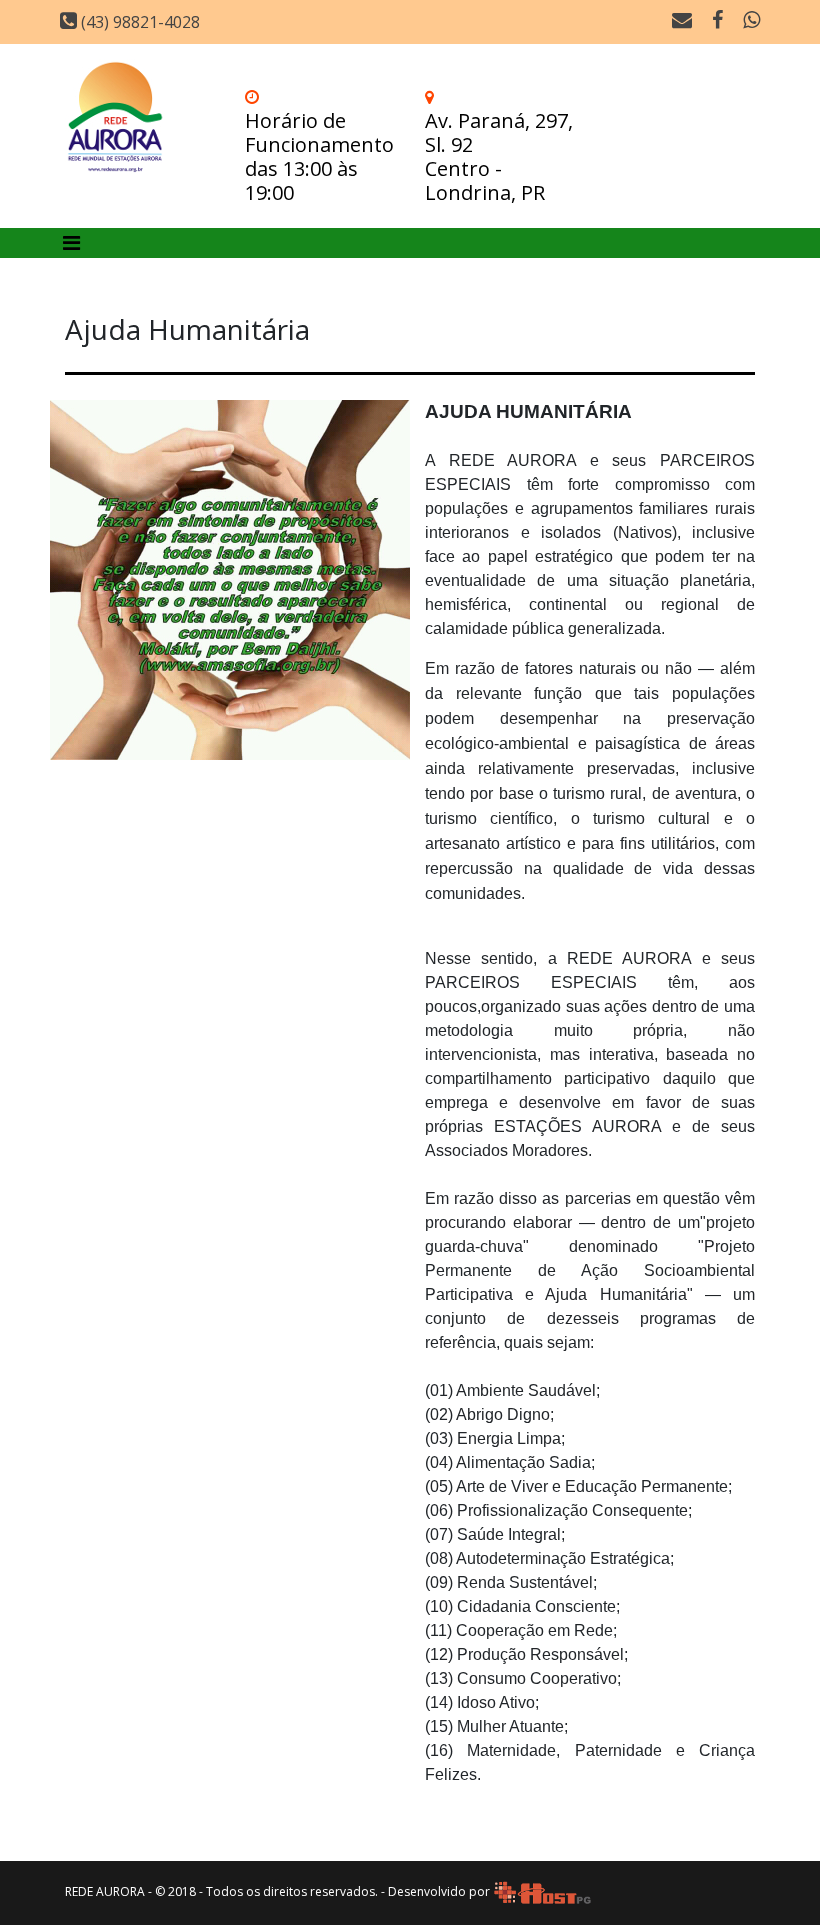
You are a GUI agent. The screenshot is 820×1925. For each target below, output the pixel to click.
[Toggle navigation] (71, 243)
